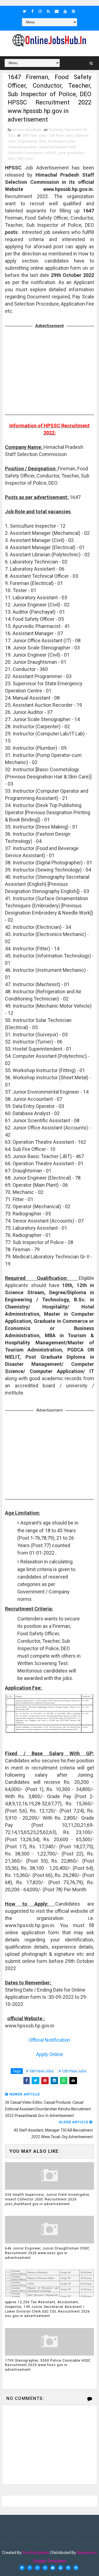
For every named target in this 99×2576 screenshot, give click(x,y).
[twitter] (25, 11)
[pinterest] (73, 11)
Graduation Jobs (61, 141)
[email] (57, 11)
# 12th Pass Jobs (72, 2071)
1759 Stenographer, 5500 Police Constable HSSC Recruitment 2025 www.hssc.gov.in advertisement (48, 2365)
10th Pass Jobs (34, 135)
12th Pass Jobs (61, 135)
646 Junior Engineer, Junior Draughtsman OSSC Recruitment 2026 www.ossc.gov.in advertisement (47, 2253)
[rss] (48, 11)
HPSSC (51, 153)
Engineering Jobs (32, 141)
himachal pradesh (22, 147)
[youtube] (65, 11)
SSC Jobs (25, 159)
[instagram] (40, 11)
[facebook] (32, 11)
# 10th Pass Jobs (40, 2071)
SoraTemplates (36, 2553)
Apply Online (50, 2054)
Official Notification (50, 2040)
